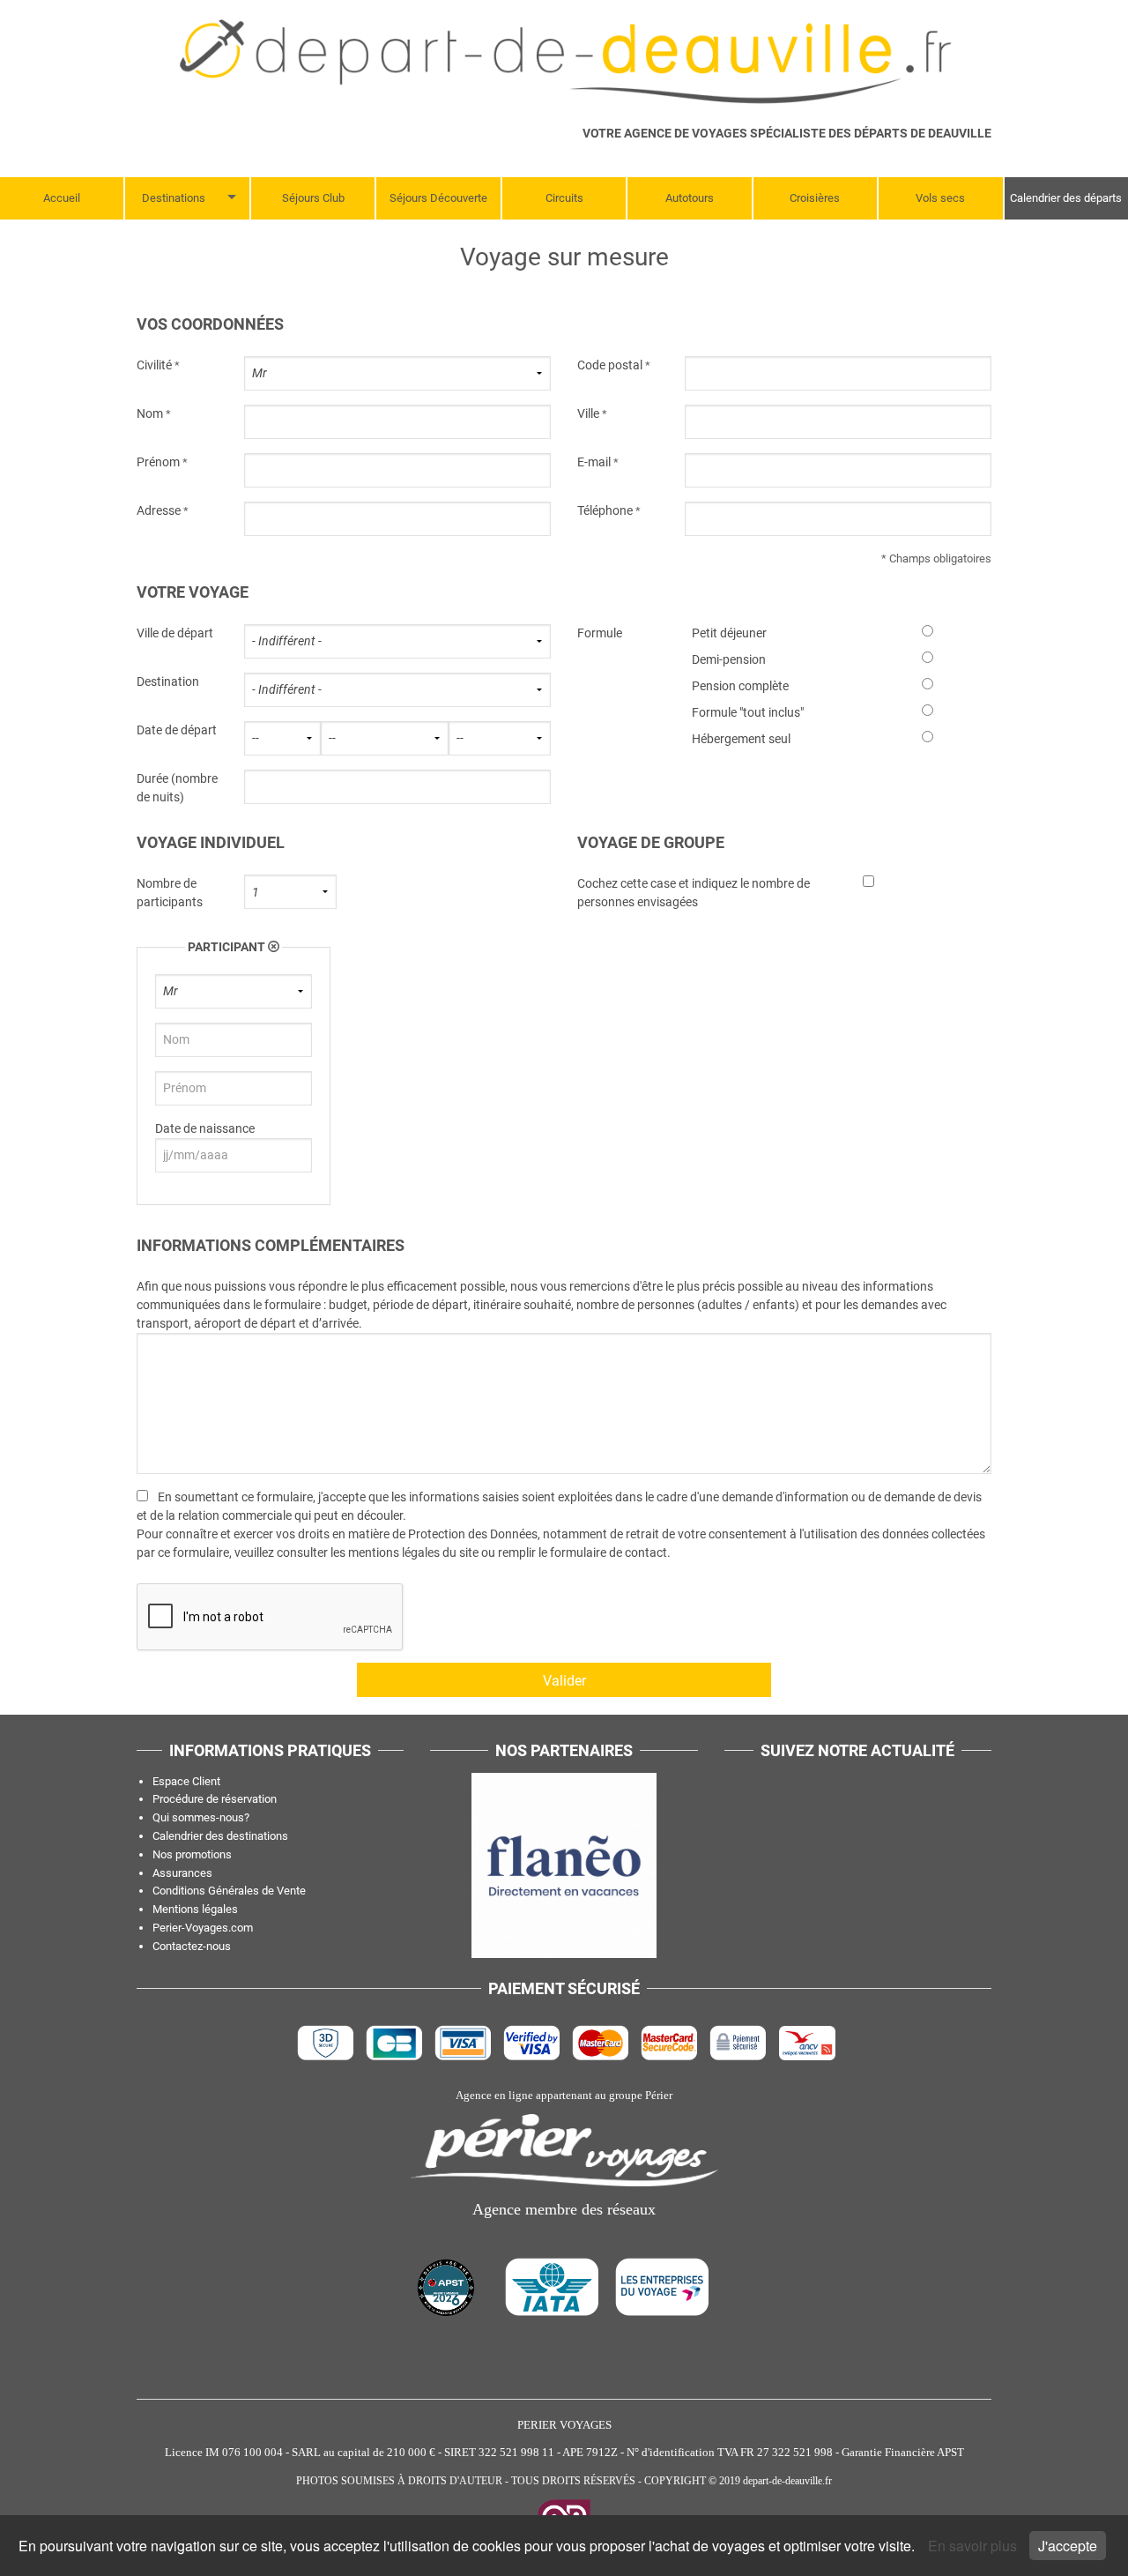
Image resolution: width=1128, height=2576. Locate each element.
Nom (150, 413)
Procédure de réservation (215, 1799)
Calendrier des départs (1066, 198)
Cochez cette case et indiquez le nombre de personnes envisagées (694, 893)
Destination (168, 681)
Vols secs (940, 198)
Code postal (610, 365)
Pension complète (740, 686)
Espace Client (186, 1781)
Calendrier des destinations (220, 1836)
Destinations (174, 198)
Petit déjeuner (729, 633)
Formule (600, 633)
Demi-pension (729, 659)
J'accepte (1068, 2546)
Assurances (182, 1873)
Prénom (158, 462)
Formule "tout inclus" (748, 712)
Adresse (159, 510)
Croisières (815, 198)
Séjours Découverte (438, 198)
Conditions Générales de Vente (229, 1891)
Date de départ (177, 730)
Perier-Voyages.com (203, 1928)
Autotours (690, 198)
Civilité (154, 365)
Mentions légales (195, 1909)
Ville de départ (175, 633)
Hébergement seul (741, 739)
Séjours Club (313, 198)
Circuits (564, 198)
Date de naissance (205, 1128)
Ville (588, 413)
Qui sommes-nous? (201, 1817)
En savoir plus (974, 2546)
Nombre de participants (170, 893)
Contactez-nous (192, 1946)
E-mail (594, 462)
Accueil (62, 198)
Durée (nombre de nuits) (177, 788)
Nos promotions (192, 1854)
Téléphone (605, 510)
